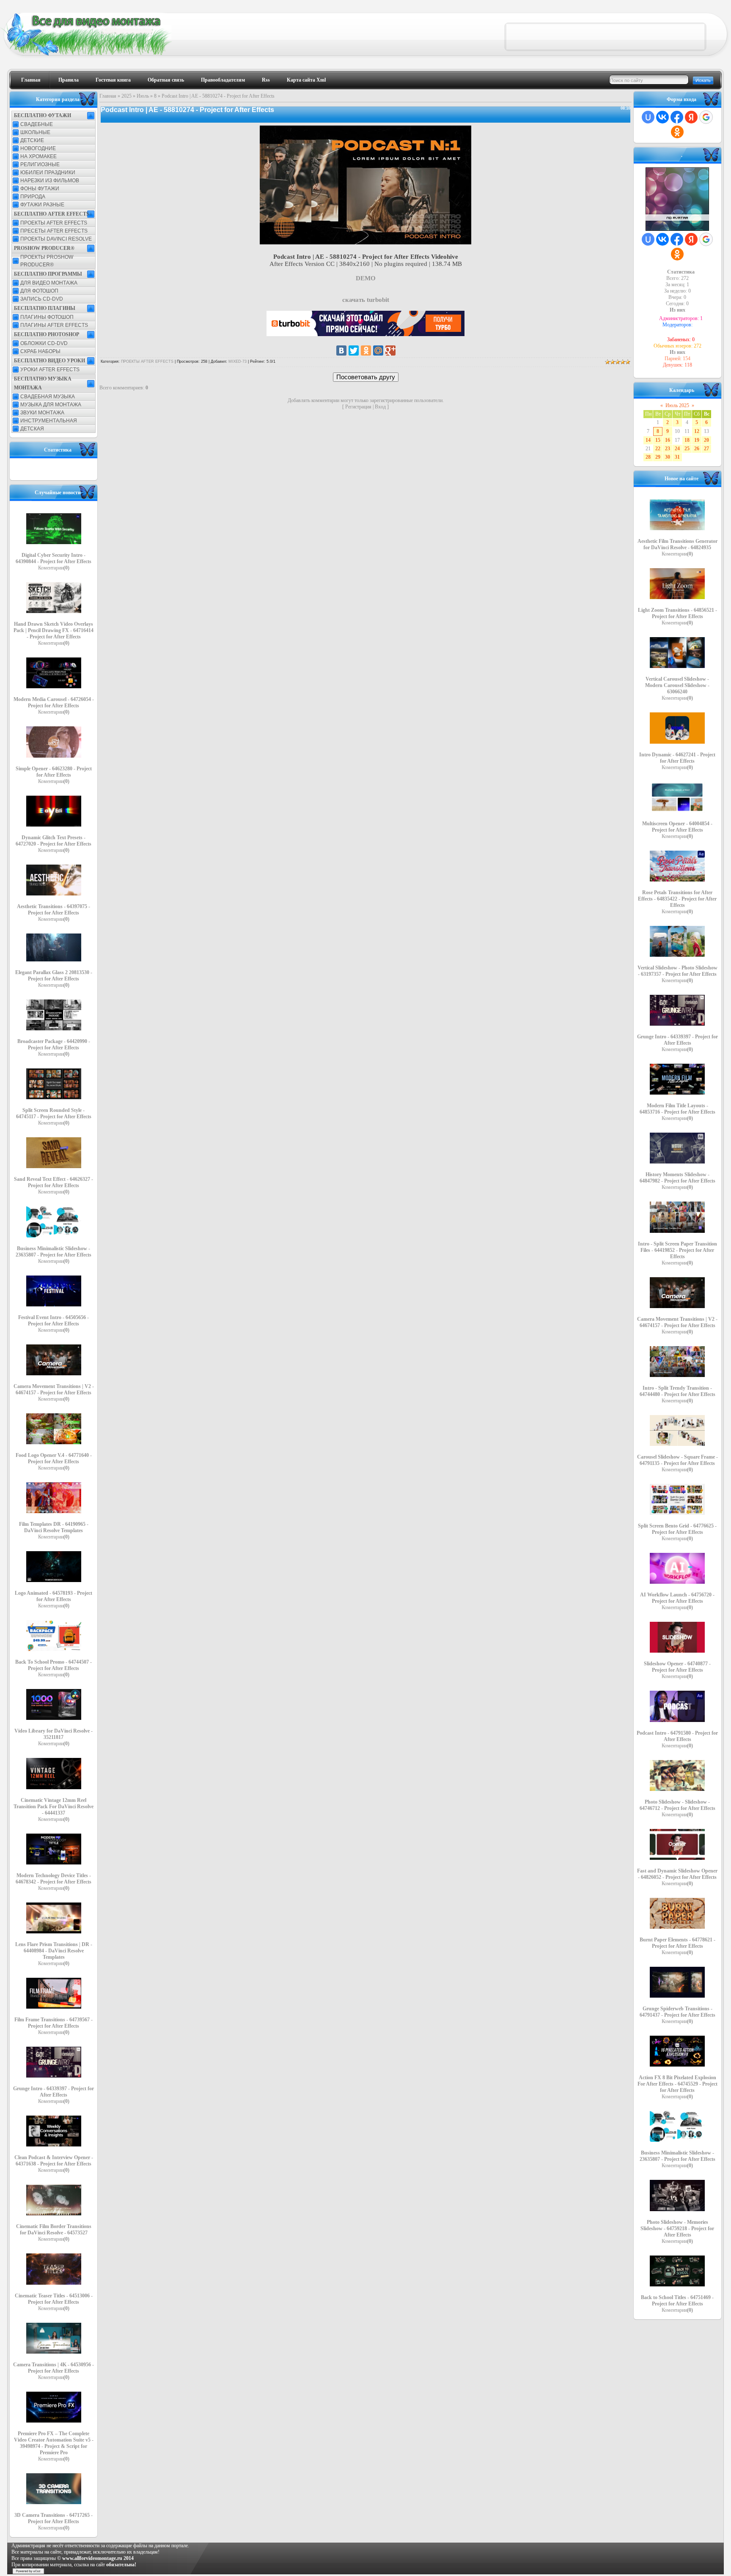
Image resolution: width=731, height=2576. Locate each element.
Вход (380, 407)
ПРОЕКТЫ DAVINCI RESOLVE (56, 239)
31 (677, 457)
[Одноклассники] (366, 350)
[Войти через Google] (706, 117)
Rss (266, 80)
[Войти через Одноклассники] (677, 132)
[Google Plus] (390, 350)
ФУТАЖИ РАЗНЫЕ (42, 205)
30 (668, 457)
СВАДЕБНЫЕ (37, 124)
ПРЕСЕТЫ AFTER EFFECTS (54, 231)
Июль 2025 (677, 405)
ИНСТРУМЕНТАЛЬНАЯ (49, 421)
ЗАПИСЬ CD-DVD (42, 299)
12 (697, 431)
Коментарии (54, 568)
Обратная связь (166, 80)
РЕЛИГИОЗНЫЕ (40, 164)
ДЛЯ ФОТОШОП (39, 291)
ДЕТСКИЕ (32, 140)
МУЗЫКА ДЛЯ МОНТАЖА (51, 405)
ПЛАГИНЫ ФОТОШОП (47, 317)
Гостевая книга (113, 80)
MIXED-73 (238, 361)
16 (668, 440)
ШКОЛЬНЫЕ (35, 132)
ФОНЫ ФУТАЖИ (40, 189)
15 (658, 440)
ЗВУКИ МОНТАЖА (42, 413)
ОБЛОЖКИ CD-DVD (44, 343)
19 (697, 440)
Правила (69, 80)
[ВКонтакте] (341, 350)
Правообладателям (223, 80)
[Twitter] (354, 350)
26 (697, 449)
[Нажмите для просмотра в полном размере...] (365, 242)
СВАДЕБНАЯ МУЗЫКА (48, 397)
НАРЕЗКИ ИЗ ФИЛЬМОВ (50, 181)
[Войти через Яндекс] (691, 117)
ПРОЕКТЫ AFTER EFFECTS (54, 223)
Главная (31, 80)
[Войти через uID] (648, 117)
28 (648, 457)
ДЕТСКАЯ (32, 429)
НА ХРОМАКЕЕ (38, 156)
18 (687, 440)
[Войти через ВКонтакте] (662, 117)
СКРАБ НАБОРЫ (40, 351)
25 (687, 449)
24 (677, 449)
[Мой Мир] (378, 350)
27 (706, 449)
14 (648, 440)
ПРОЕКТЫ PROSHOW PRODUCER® (47, 261)
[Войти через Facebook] (677, 117)
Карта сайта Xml (306, 80)
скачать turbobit (366, 300)
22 (658, 449)
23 (668, 449)
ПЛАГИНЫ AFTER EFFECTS (54, 325)
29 (658, 457)
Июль (143, 96)
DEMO (366, 278)
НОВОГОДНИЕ (38, 148)
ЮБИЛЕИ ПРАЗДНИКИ (48, 172)
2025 (126, 96)
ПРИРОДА (33, 197)
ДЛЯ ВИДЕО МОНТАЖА (49, 283)
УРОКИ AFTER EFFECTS (50, 370)
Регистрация (358, 407)
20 (706, 440)
